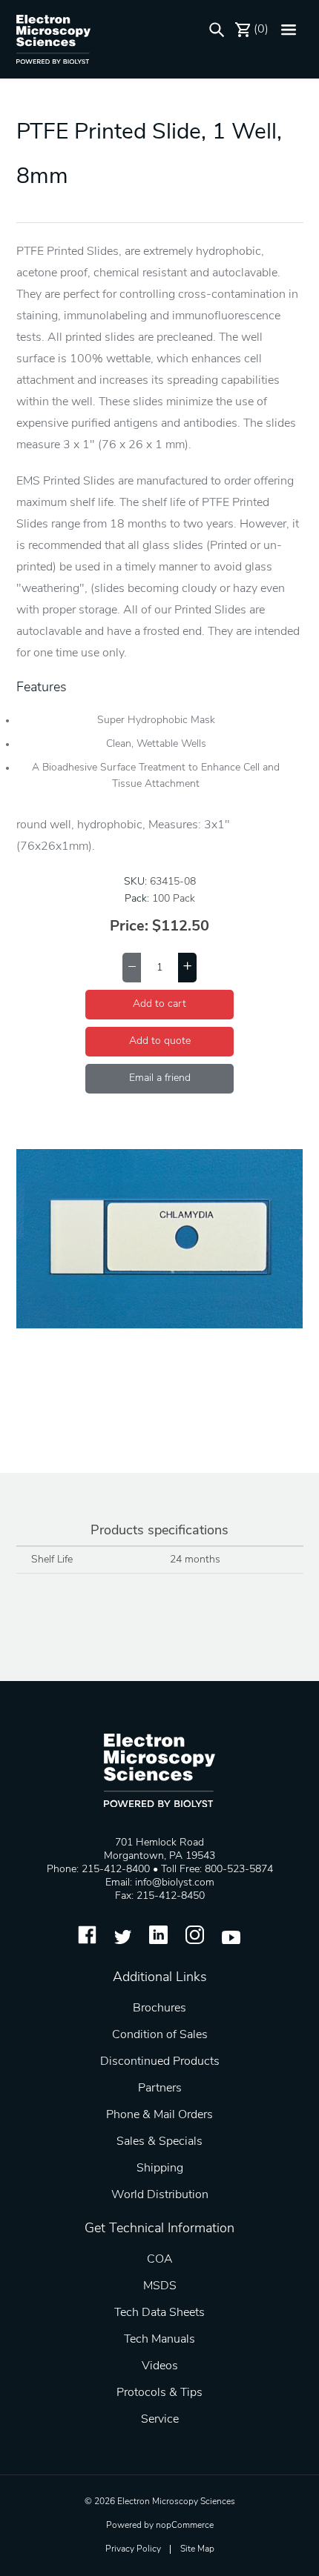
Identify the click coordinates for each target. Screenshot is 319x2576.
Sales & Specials (159, 2142)
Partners (160, 2089)
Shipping (160, 2169)
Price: (129, 927)
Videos (160, 2366)
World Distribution (160, 2195)
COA (160, 2260)
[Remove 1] (132, 968)
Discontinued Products (160, 2062)
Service (160, 2420)
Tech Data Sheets (159, 2313)
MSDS (160, 2286)
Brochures (159, 2008)
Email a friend (160, 1078)
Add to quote (160, 1041)
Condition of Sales (160, 2035)
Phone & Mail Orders (159, 2115)
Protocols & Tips (159, 2393)
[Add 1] (187, 968)
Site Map (197, 2549)
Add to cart (159, 1004)
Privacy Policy (133, 2549)
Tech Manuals (159, 2340)
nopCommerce (185, 2526)
